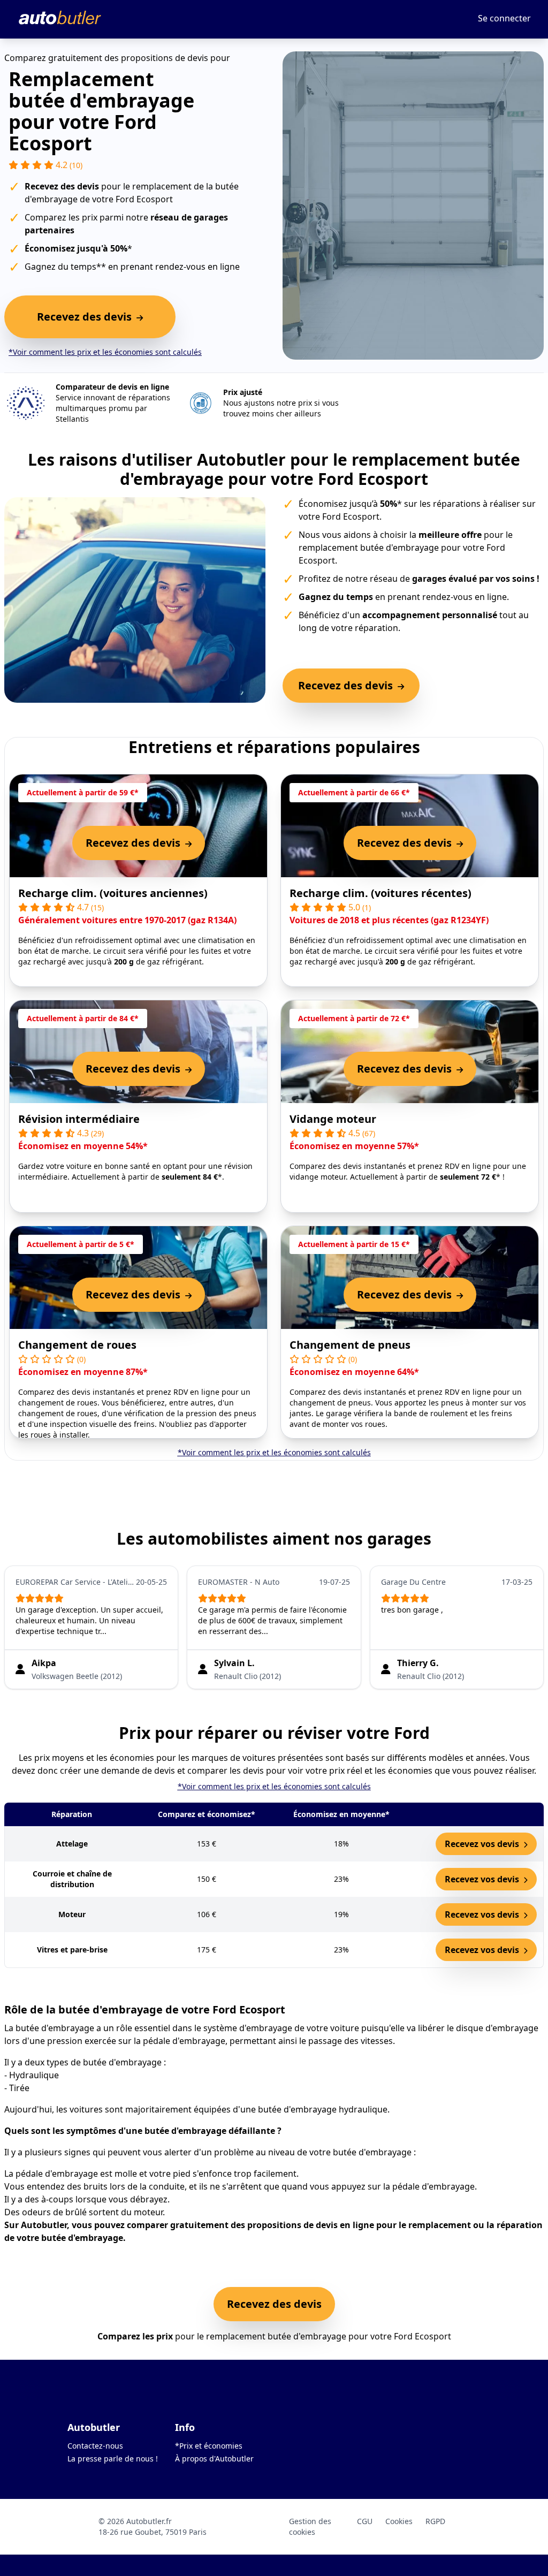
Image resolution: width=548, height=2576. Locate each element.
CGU (365, 2521)
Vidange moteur (333, 1119)
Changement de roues (77, 1345)
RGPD (435, 2521)
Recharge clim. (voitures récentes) (380, 893)
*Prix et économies (209, 2446)
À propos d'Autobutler (214, 2459)
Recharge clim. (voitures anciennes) (113, 893)
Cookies (399, 2521)
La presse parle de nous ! (113, 2459)
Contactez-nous (95, 2446)
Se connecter (504, 18)
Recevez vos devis (483, 1844)
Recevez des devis (274, 2304)
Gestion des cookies (310, 2526)
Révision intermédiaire (79, 1119)
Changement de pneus (350, 1345)
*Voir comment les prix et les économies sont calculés (105, 352)
